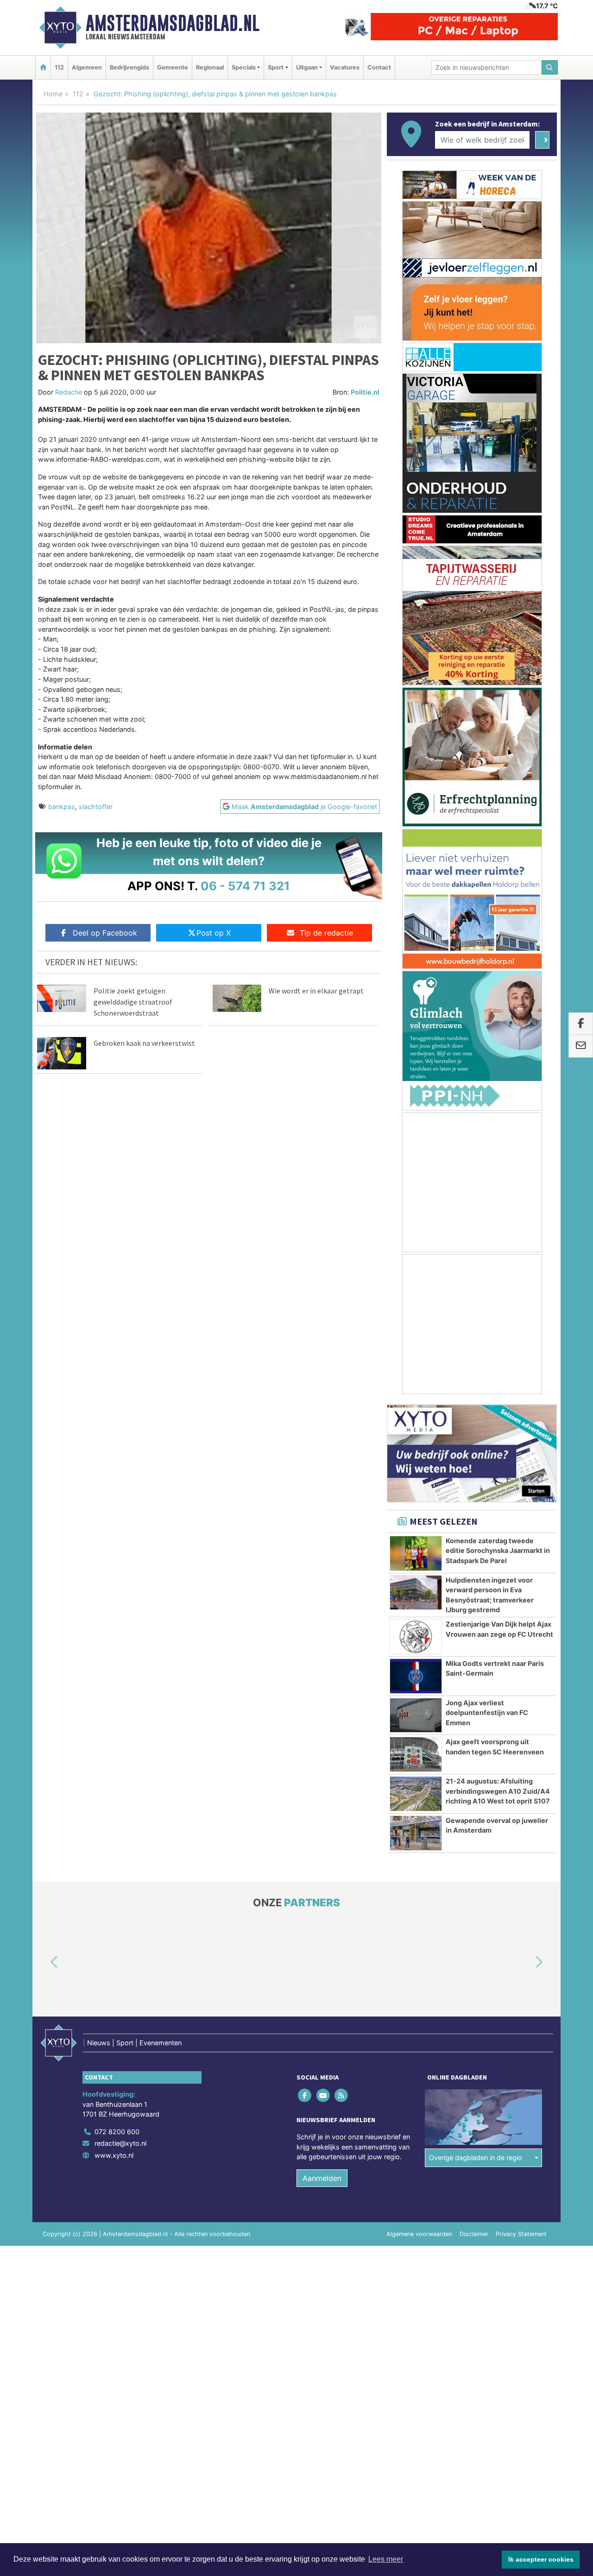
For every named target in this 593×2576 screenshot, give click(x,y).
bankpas (62, 807)
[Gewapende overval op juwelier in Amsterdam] (416, 1833)
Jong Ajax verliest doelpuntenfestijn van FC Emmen (487, 1713)
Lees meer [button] (386, 2559)
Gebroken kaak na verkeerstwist (144, 1043)
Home (53, 94)
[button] (44, 1962)
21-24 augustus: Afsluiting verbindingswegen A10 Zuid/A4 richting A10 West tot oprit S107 (498, 1791)
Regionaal (210, 67)
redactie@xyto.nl (120, 2143)
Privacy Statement (521, 2234)
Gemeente (173, 67)
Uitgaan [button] (307, 67)
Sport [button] (276, 67)
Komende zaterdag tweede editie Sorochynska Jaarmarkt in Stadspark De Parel (498, 1551)
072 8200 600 (117, 2132)
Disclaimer (474, 2234)
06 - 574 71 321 (245, 886)
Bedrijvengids (129, 67)
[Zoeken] (550, 67)
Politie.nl (365, 392)
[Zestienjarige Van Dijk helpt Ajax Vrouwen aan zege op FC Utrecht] (416, 1637)
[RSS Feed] (342, 2095)
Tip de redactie (326, 933)
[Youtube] (324, 2095)
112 (59, 67)
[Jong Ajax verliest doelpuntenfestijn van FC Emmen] (416, 1715)
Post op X (214, 933)
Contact (379, 67)
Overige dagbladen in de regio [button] (476, 2158)
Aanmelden (322, 2178)
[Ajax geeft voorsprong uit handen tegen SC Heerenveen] (416, 1754)
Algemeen (87, 67)
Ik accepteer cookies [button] (541, 2559)
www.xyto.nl (114, 2155)
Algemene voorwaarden (419, 2234)
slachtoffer (96, 807)
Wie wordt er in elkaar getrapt (316, 991)
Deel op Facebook (105, 933)
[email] (581, 1046)
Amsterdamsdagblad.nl (173, 23)
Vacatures (345, 67)
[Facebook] (306, 2095)
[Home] (43, 67)
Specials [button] (244, 67)
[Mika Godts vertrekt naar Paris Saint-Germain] (416, 1676)
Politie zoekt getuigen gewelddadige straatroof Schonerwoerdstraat (133, 1002)
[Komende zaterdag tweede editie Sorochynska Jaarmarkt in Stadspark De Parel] (416, 1553)
